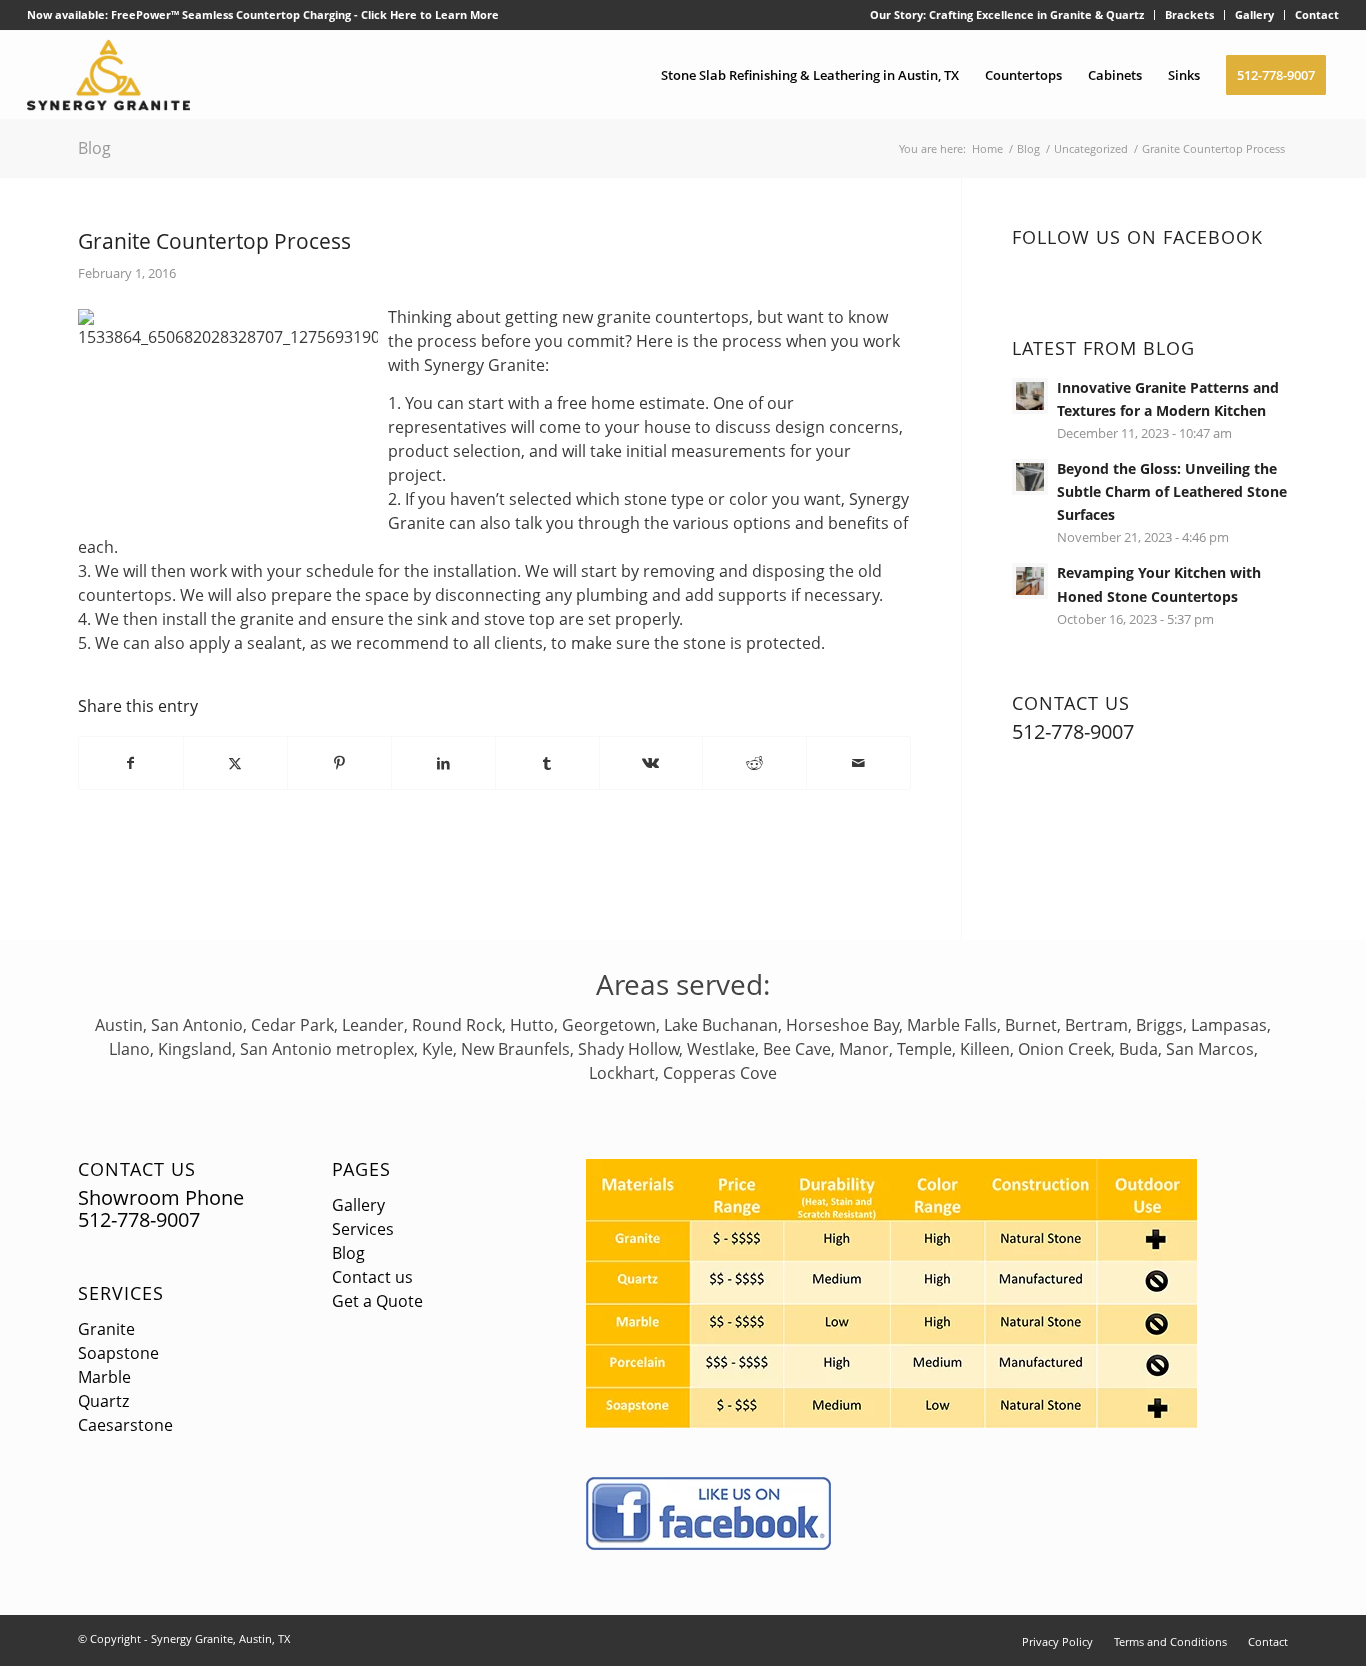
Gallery (1254, 14)
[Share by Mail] (858, 763)
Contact (1317, 14)
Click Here (389, 14)
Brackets (1189, 14)
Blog (94, 148)
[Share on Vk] (651, 763)
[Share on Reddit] (754, 763)
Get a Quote (377, 1301)
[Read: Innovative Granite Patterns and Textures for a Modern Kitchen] (1030, 396)
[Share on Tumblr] (547, 763)
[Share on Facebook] (131, 763)
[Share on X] (235, 763)
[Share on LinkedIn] (443, 763)
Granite (106, 1329)
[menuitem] (1007, 15)
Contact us (372, 1277)
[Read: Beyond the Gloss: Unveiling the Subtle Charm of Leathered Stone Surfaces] (1030, 477)
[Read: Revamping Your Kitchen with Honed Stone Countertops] (1030, 581)
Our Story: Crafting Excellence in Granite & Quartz (1007, 14)
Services (121, 1293)
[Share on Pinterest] (339, 763)
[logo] (108, 75)
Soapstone (118, 1353)
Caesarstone (125, 1425)
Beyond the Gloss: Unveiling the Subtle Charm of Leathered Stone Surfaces (1172, 491)
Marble (104, 1377)
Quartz (103, 1401)
